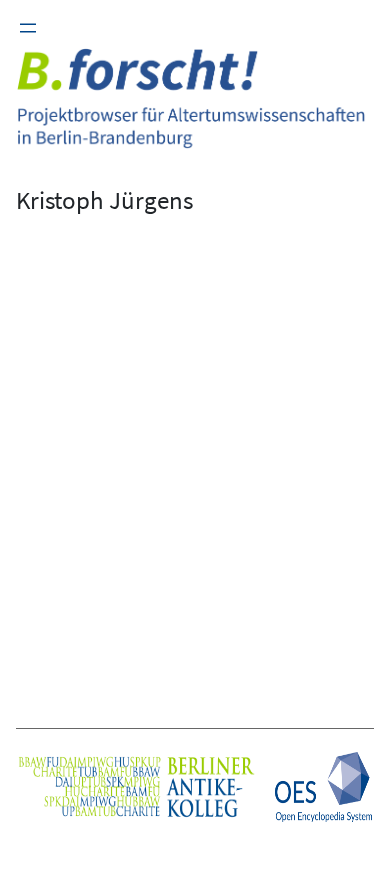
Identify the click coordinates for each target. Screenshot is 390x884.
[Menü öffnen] (28, 28)
